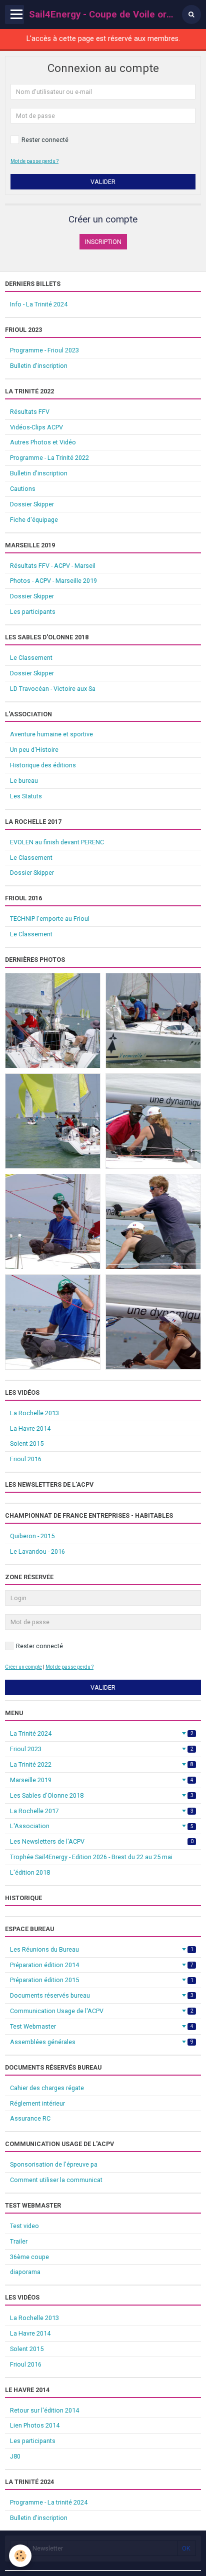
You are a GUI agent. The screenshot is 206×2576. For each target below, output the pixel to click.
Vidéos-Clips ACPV (36, 427)
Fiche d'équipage (34, 520)
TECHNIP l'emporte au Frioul (50, 919)
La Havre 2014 (30, 1428)
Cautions (23, 489)
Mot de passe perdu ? (34, 161)
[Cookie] (20, 2556)
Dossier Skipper (32, 504)
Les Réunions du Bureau (102, 1949)
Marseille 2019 (102, 1780)
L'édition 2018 (30, 1872)
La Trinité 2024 (102, 1733)
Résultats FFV (30, 412)
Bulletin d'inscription (39, 366)
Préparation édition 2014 (102, 1965)
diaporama (25, 2272)
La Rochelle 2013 (34, 1413)
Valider (103, 182)
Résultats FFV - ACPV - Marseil (53, 566)
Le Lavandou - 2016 (37, 1551)
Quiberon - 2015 (32, 1536)
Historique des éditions (43, 765)
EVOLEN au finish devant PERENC (57, 842)
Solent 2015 (27, 1443)
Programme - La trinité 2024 (49, 2502)
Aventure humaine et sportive (51, 734)
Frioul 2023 (102, 1749)
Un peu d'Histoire (34, 750)
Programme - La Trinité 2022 (49, 458)
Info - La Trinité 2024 (39, 304)
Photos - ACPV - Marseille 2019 (53, 581)
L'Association (102, 1826)
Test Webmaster (102, 2026)
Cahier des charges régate (47, 2088)
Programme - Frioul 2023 (44, 350)
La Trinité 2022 (102, 1764)
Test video (24, 2226)
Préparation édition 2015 (102, 1980)
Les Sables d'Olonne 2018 (102, 1795)
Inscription (103, 242)
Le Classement (31, 658)
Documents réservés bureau (102, 1995)
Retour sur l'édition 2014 (44, 2410)
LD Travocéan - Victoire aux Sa (53, 689)
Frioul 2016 (26, 1459)
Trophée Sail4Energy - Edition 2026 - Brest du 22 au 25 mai (91, 1857)
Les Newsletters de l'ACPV (102, 1841)
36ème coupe (29, 2257)
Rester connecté (45, 140)
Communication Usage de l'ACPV (102, 2011)
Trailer (19, 2241)
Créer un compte (23, 1667)
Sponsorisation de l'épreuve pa (54, 2164)
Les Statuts (26, 796)
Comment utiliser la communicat (56, 2180)
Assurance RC (30, 2118)
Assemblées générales (102, 2042)
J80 (15, 2456)
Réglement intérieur (37, 2103)
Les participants (33, 612)
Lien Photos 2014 (35, 2425)
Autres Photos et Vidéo (43, 442)
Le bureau (24, 781)
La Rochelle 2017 (102, 1811)
